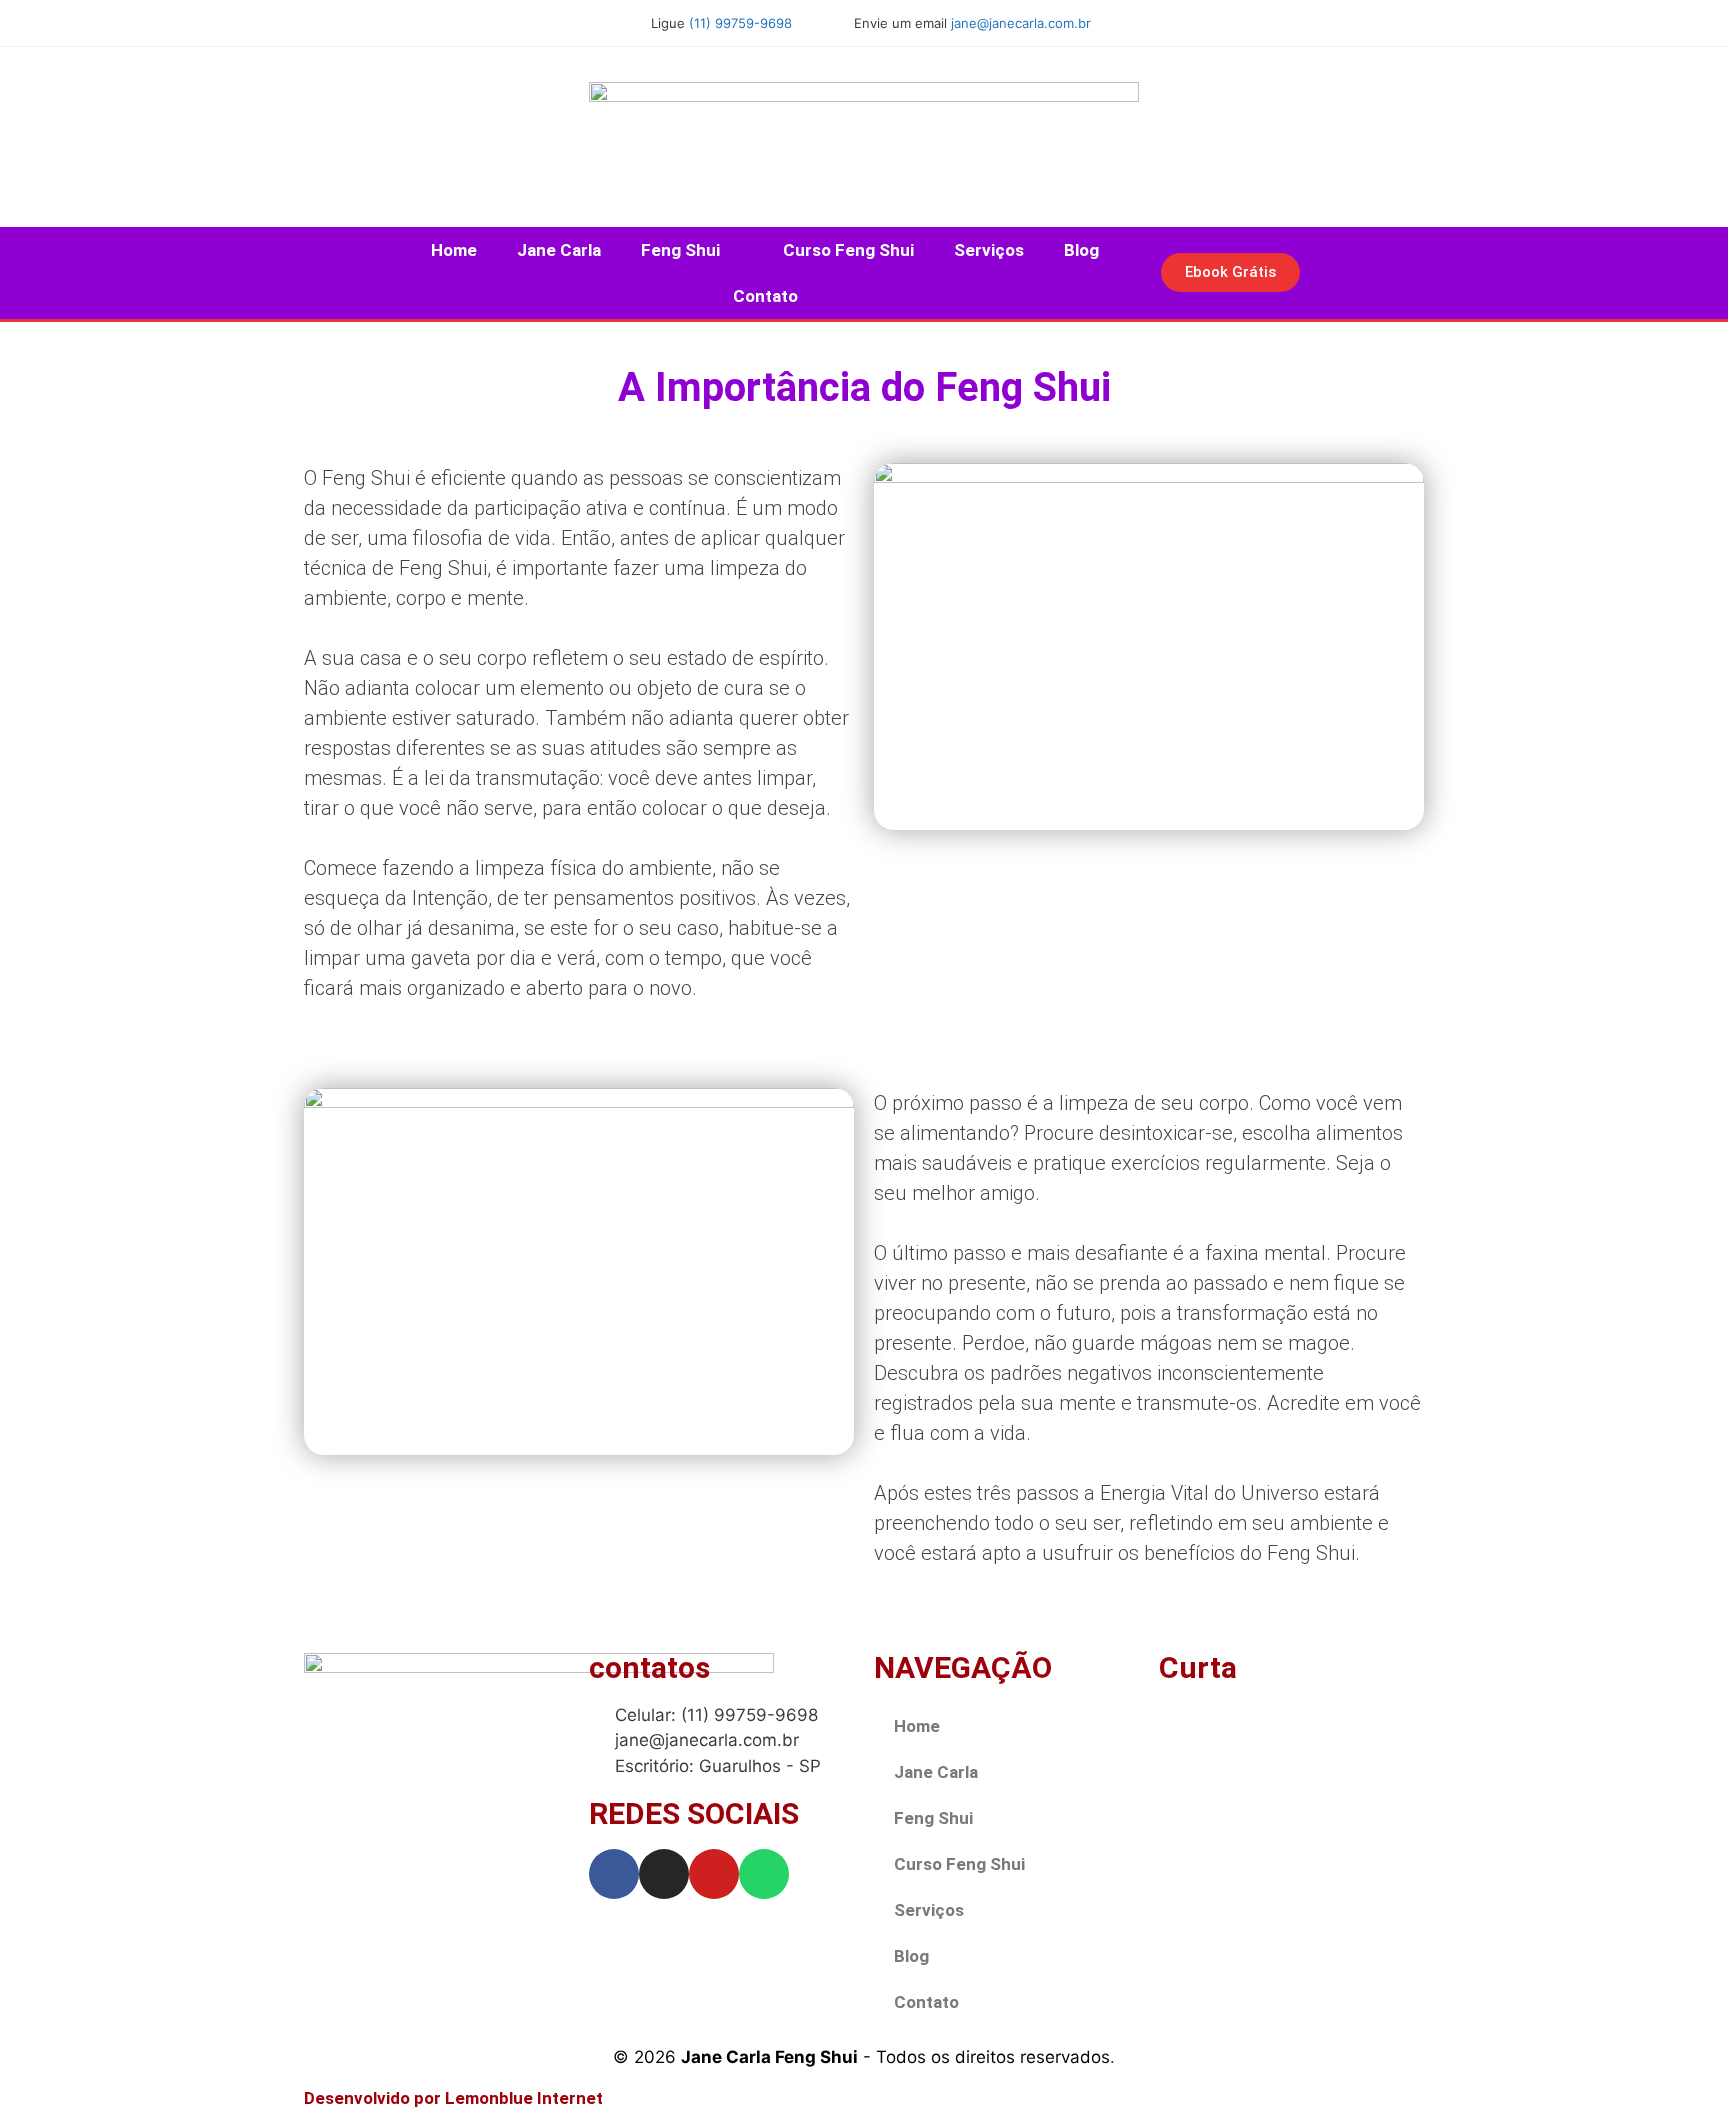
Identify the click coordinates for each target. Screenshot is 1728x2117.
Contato (765, 296)
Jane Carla (559, 250)
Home (454, 250)
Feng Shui (680, 250)
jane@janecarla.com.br (1021, 23)
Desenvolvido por (453, 2098)
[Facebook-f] (614, 1874)
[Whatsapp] (764, 1874)
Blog (1081, 250)
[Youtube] (714, 1874)
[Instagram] (664, 1874)
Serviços (989, 250)
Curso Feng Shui (848, 250)
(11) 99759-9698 (740, 23)
